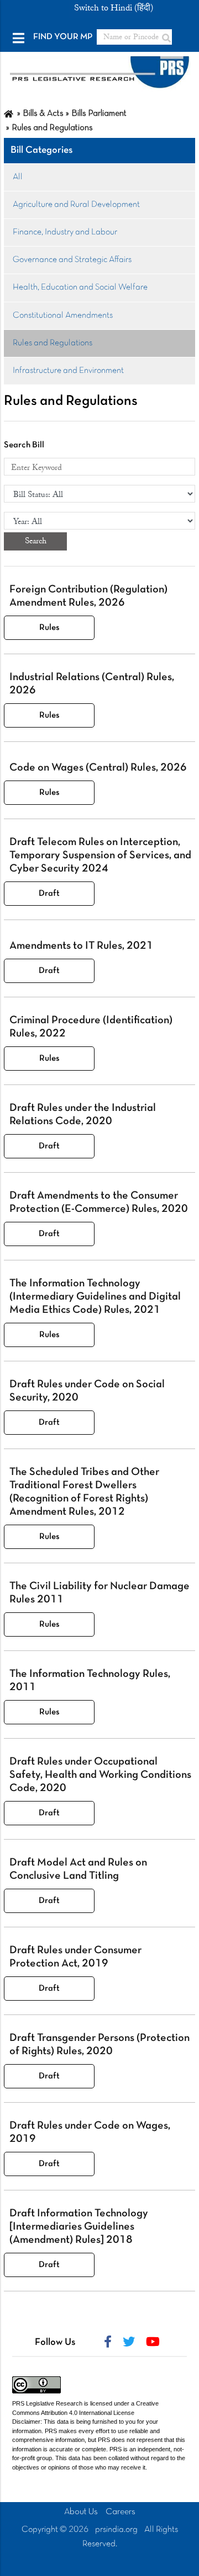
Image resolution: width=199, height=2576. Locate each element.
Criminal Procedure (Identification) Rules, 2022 (91, 1027)
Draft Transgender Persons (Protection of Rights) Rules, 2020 (99, 2045)
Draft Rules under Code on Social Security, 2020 (87, 1391)
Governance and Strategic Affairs (72, 260)
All (18, 177)
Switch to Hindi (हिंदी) (114, 8)
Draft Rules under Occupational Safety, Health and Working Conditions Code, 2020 (100, 1775)
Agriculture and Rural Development (76, 205)
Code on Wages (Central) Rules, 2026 (98, 768)
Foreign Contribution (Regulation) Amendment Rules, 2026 (88, 596)
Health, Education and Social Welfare (80, 287)
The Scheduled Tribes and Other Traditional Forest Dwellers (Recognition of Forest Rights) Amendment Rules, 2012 (84, 1492)
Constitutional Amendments (63, 316)
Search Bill (24, 445)
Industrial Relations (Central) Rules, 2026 (92, 684)
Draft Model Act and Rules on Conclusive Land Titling (78, 1869)
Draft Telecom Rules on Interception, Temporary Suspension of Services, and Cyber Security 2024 (100, 856)
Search (36, 541)
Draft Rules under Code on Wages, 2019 (90, 2133)
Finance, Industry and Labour (65, 232)
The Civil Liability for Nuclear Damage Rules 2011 (99, 1593)
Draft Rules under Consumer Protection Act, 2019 (75, 1957)
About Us (81, 2512)
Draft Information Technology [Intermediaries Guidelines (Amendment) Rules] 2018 (79, 2227)
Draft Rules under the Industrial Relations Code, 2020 (83, 1115)
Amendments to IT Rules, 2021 (81, 946)
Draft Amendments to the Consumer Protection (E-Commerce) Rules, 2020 (99, 1203)
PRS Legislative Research (47, 2403)
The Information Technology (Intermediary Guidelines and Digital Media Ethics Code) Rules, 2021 (95, 1297)
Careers (121, 2512)
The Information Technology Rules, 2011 (90, 1681)
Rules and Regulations (53, 343)
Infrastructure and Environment (68, 371)
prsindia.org (116, 2530)
